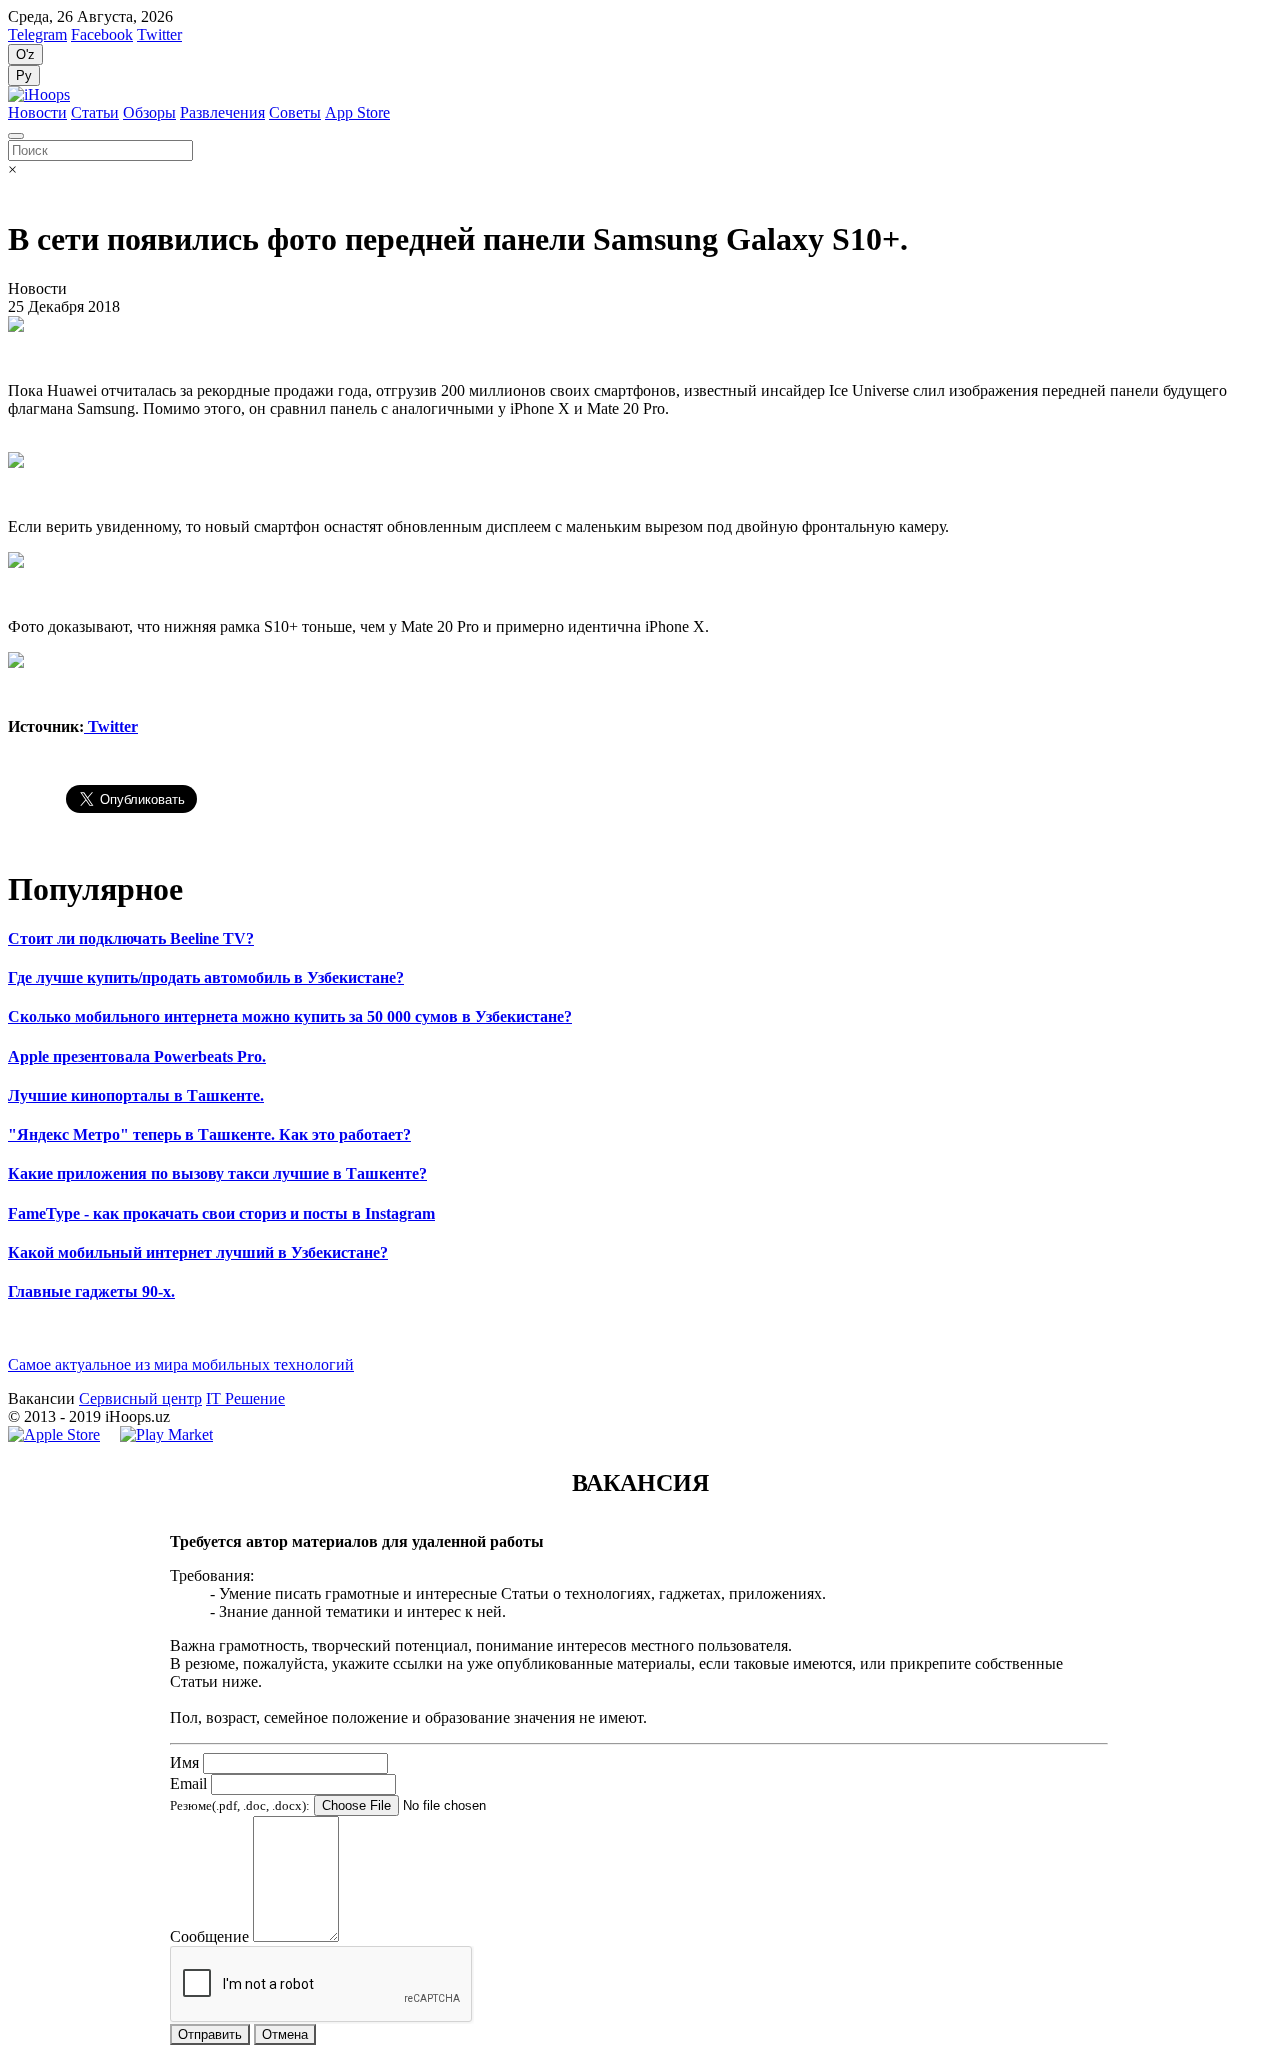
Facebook (102, 34)
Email (188, 1783)
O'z (25, 54)
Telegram (37, 34)
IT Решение (245, 1398)
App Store (357, 112)
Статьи (95, 112)
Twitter (159, 34)
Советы (295, 112)
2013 (40, 1416)
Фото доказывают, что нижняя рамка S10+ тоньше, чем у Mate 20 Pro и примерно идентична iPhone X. (358, 626)
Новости (37, 112)
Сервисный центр (140, 1398)
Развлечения (222, 112)
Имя (184, 1762)
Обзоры (149, 112)
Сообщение (209, 1936)
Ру (24, 75)
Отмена (285, 2034)
